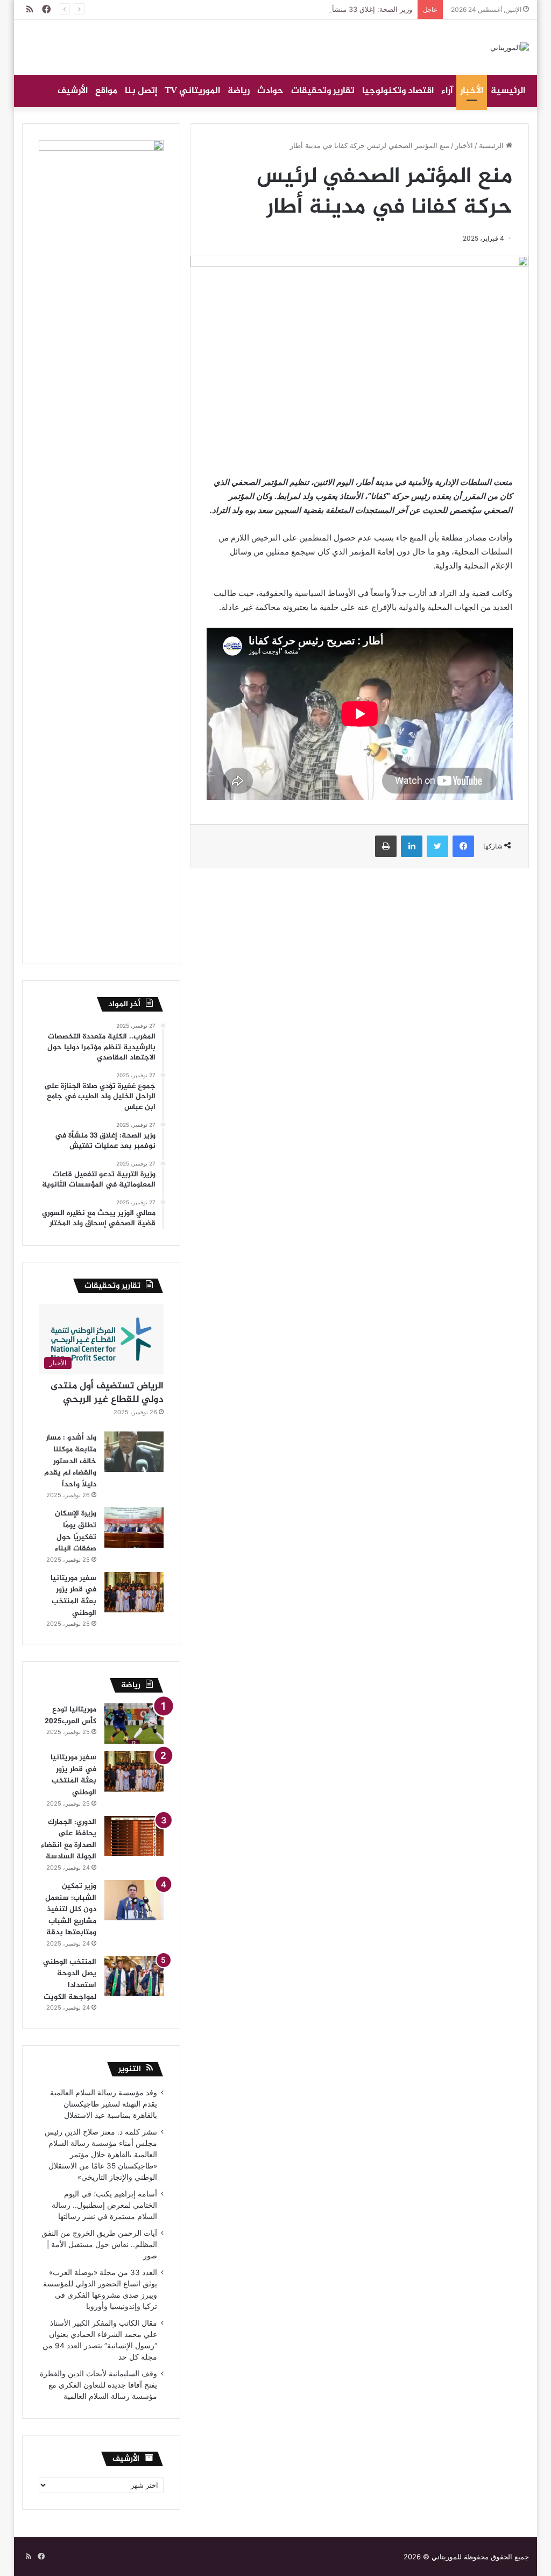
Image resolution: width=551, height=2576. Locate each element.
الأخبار (472, 91)
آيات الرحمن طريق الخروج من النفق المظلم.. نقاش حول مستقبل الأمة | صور (99, 2244)
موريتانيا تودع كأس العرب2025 (70, 1715)
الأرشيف (73, 91)
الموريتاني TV (192, 91)
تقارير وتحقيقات (323, 91)
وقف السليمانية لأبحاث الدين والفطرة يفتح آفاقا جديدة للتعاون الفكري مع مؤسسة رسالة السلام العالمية (98, 2385)
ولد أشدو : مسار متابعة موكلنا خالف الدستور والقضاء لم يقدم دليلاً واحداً (70, 1461)
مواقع (106, 91)
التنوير (130, 2069)
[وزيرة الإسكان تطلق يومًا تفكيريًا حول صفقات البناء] (134, 1528)
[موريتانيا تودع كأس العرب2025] (134, 1724)
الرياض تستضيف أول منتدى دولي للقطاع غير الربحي (107, 1393)
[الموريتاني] (510, 47)
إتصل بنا (141, 91)
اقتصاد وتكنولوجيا (398, 91)
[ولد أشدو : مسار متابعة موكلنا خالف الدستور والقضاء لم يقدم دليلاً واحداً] (134, 1452)
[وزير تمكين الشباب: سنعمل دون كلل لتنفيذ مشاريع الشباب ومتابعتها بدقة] (134, 1900)
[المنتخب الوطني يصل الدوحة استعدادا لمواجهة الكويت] (134, 1976)
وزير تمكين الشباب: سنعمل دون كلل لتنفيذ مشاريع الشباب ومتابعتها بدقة (71, 1909)
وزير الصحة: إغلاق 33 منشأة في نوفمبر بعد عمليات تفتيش (326, 9)
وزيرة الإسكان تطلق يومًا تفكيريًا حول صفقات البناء (76, 1531)
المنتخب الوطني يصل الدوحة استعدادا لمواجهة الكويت (70, 1980)
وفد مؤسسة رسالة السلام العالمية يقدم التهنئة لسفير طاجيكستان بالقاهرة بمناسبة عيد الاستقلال (104, 2104)
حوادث (270, 91)
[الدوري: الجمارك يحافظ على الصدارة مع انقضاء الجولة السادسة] (134, 1836)
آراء (447, 91)
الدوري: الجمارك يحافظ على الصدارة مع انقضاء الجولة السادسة (69, 1840)
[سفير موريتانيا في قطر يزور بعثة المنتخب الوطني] (134, 1592)
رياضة (239, 91)
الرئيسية (508, 91)
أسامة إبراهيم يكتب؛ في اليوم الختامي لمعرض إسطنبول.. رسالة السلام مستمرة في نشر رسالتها (104, 2205)
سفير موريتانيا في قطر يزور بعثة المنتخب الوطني (73, 1596)
